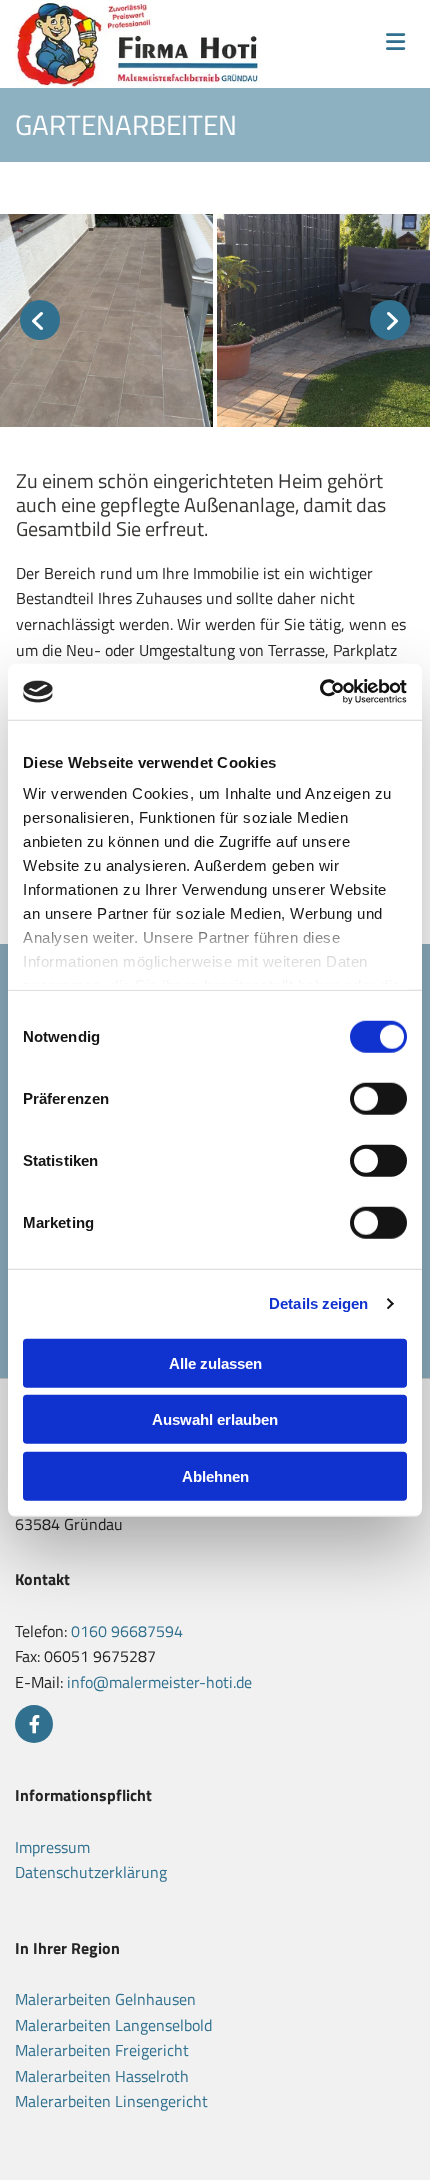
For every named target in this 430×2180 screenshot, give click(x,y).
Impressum (52, 1847)
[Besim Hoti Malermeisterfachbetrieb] (141, 44)
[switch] (378, 1098)
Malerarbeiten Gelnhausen (105, 1999)
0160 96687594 (127, 1631)
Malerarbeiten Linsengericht (111, 2101)
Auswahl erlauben (215, 1419)
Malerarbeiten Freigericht (102, 2050)
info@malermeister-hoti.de (159, 1682)
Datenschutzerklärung (91, 1872)
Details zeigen (318, 1303)
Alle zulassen (215, 1362)
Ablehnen (215, 1475)
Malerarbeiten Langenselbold (113, 2025)
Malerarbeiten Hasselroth (102, 2076)
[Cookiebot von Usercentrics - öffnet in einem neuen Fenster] (319, 692)
